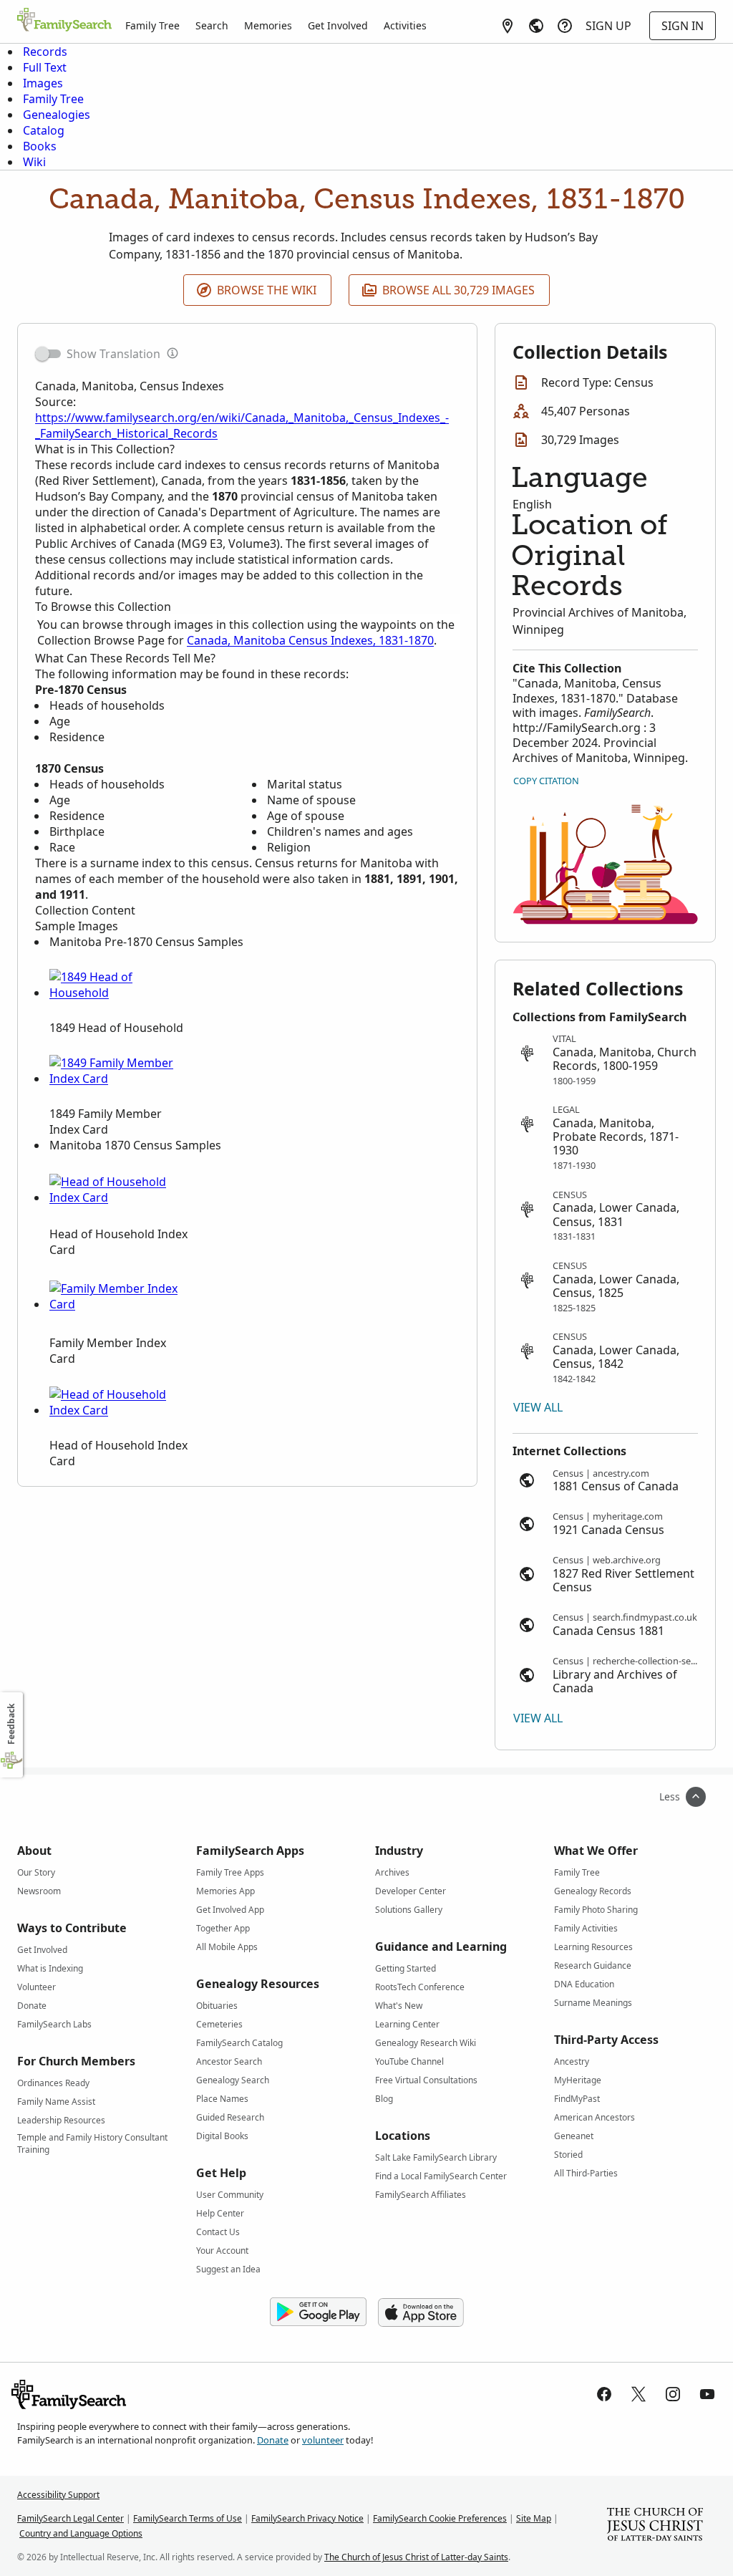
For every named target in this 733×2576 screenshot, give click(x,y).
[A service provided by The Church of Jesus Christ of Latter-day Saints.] (655, 2526)
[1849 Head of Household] (117, 993)
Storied (568, 2155)
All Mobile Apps (227, 1947)
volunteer (323, 2440)
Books (40, 146)
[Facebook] (604, 2394)
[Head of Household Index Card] (117, 1197)
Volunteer (37, 1987)
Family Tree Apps (230, 1872)
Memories (268, 25)
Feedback (11, 1724)
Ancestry (572, 2061)
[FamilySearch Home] (64, 21)
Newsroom (39, 1891)
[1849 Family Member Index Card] (117, 1079)
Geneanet (574, 2136)
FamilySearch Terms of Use (188, 2518)
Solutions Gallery (409, 1910)
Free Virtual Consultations (426, 2080)
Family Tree (152, 25)
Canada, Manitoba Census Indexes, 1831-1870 (310, 640)
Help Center (220, 2213)
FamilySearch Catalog (239, 2043)
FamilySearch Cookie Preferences (440, 2518)
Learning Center (407, 2024)
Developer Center (411, 1891)
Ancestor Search (229, 2061)
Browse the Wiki (267, 290)
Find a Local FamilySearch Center (441, 2176)
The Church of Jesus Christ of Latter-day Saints (416, 2557)
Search (212, 25)
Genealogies (57, 115)
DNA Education (584, 1984)
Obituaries (217, 2006)
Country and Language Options (81, 2533)
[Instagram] (673, 2394)
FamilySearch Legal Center (71, 2518)
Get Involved (338, 25)
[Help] (565, 26)
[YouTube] (707, 2394)
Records (45, 52)
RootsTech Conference (420, 1987)
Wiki (34, 162)
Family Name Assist (56, 2102)
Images (43, 83)
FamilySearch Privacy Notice (307, 2518)
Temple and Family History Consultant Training (92, 2140)
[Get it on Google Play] (318, 2312)
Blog (384, 2099)
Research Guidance (593, 1965)
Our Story (36, 1872)
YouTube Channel (409, 2061)
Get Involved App (230, 1910)
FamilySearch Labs (54, 2024)
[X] (639, 2394)
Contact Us (218, 2232)
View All (538, 1407)
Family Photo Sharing (596, 1910)
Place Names (222, 2099)
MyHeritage (578, 2080)
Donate (32, 2006)
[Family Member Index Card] (117, 1304)
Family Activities (586, 1928)
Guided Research (230, 2117)
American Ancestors (594, 2117)
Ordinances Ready (53, 2083)
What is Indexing (50, 1968)
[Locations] (508, 26)
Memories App (225, 1891)
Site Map (534, 2518)
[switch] (48, 354)
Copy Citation (546, 781)
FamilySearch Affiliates (421, 2195)
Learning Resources (593, 1947)
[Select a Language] (536, 26)
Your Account (222, 2251)
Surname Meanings (593, 2003)
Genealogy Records (593, 1891)
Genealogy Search (233, 2080)
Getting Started (406, 1968)
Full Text (45, 67)
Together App (223, 1928)
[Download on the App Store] (421, 2312)
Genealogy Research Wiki (426, 2043)
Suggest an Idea (228, 2269)
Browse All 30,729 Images (458, 290)
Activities (405, 25)
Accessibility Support (58, 2495)
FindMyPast (577, 2099)
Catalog (44, 130)
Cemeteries (219, 2024)
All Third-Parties (586, 2173)
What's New (399, 2006)
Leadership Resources (61, 2120)
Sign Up (608, 26)
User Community (230, 2195)
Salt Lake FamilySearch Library (436, 2157)
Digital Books (222, 2136)
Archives (392, 1872)
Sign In (683, 26)
